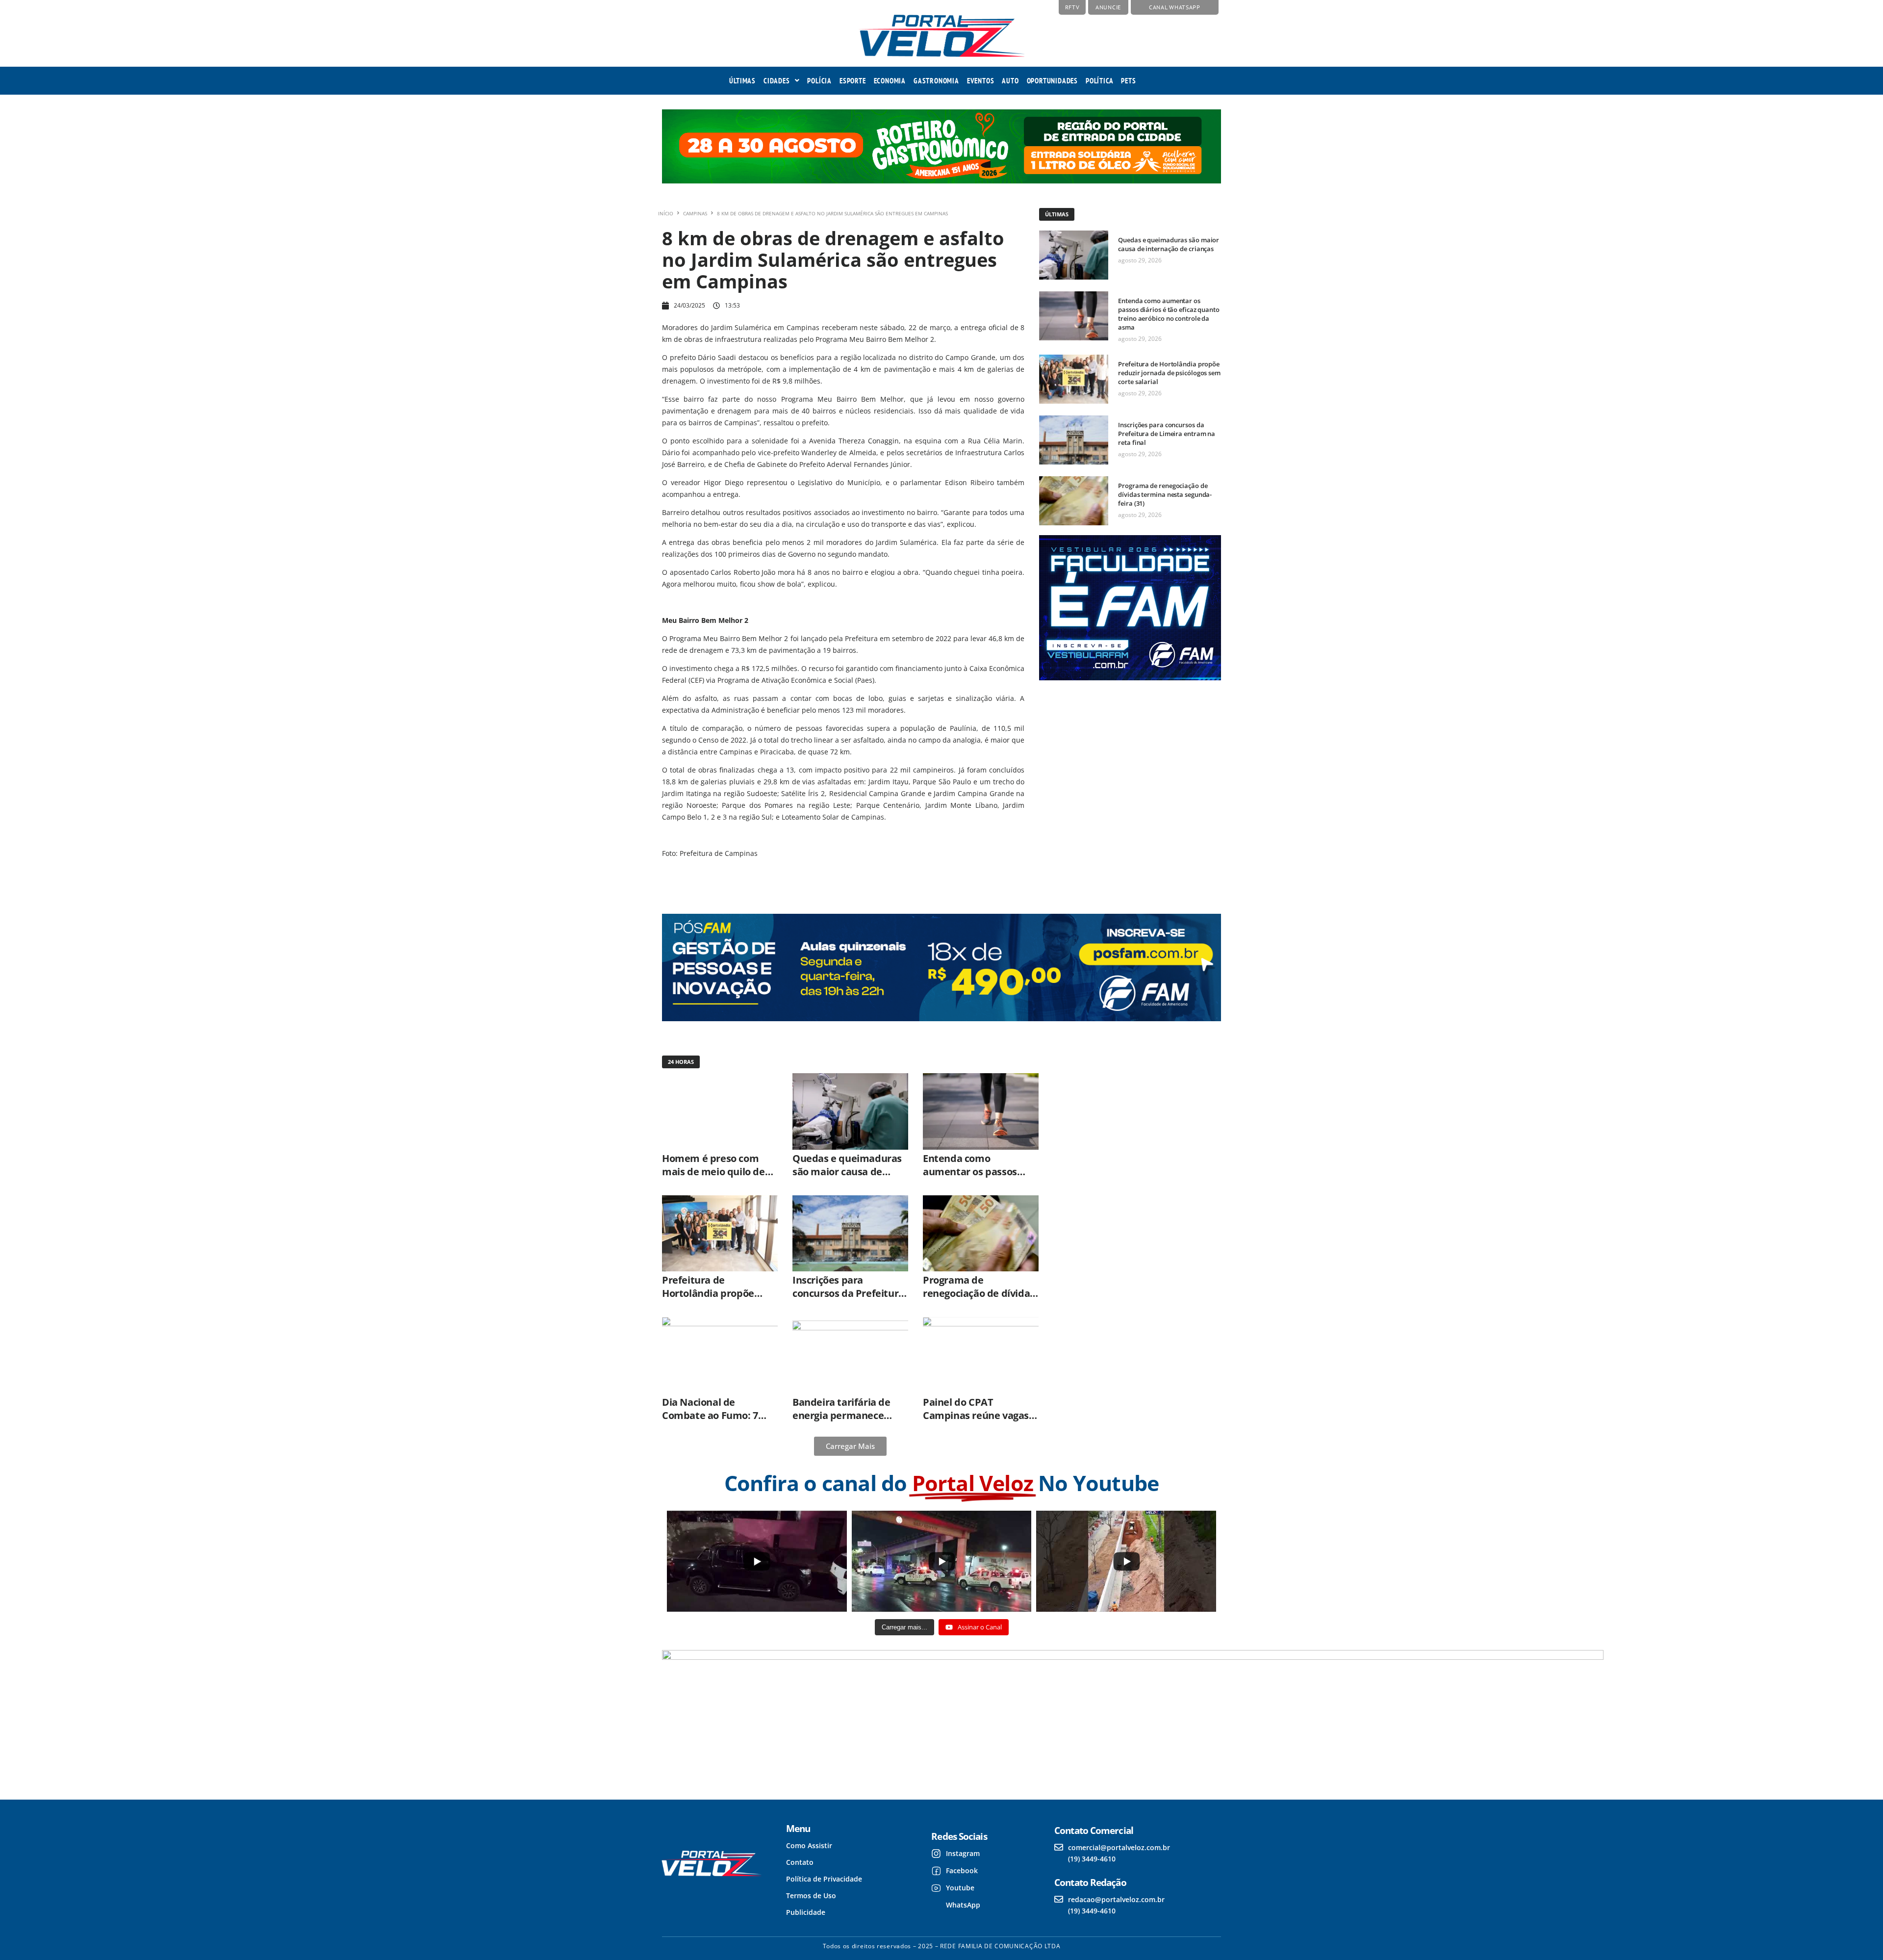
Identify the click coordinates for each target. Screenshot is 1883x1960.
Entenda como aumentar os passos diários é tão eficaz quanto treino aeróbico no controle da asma (1169, 314)
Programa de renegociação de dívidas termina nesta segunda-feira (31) (1165, 494)
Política (1099, 81)
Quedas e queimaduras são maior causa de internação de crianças (1169, 244)
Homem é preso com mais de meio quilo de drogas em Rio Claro (713, 1172)
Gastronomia (936, 81)
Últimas (742, 81)
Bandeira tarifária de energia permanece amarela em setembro (845, 1415)
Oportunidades (1052, 81)
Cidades (777, 81)
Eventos (981, 81)
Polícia (819, 81)
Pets (1128, 81)
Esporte (853, 81)
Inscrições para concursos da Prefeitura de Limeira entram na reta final (1167, 434)
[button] (781, 81)
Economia (890, 81)
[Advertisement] (1129, 780)
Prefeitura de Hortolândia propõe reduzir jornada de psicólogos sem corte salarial (1169, 373)
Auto (1010, 81)
